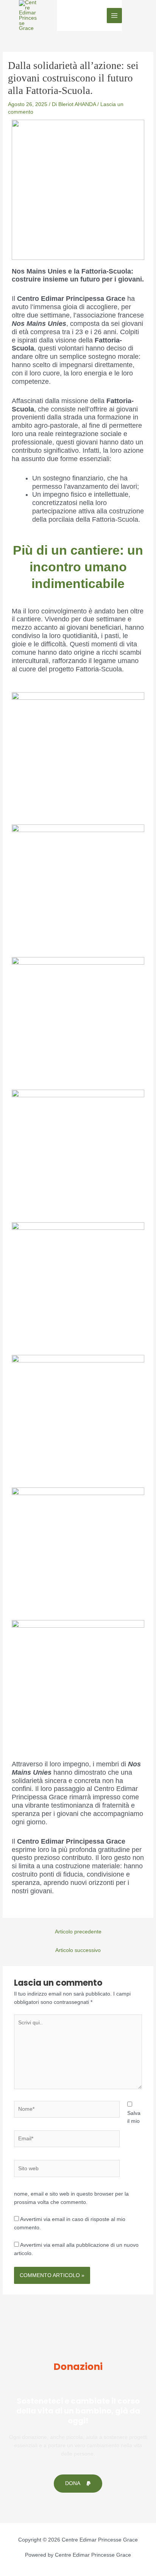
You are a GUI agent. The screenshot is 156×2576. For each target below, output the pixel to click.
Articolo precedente (78, 1932)
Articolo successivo (78, 1950)
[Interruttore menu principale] (115, 16)
